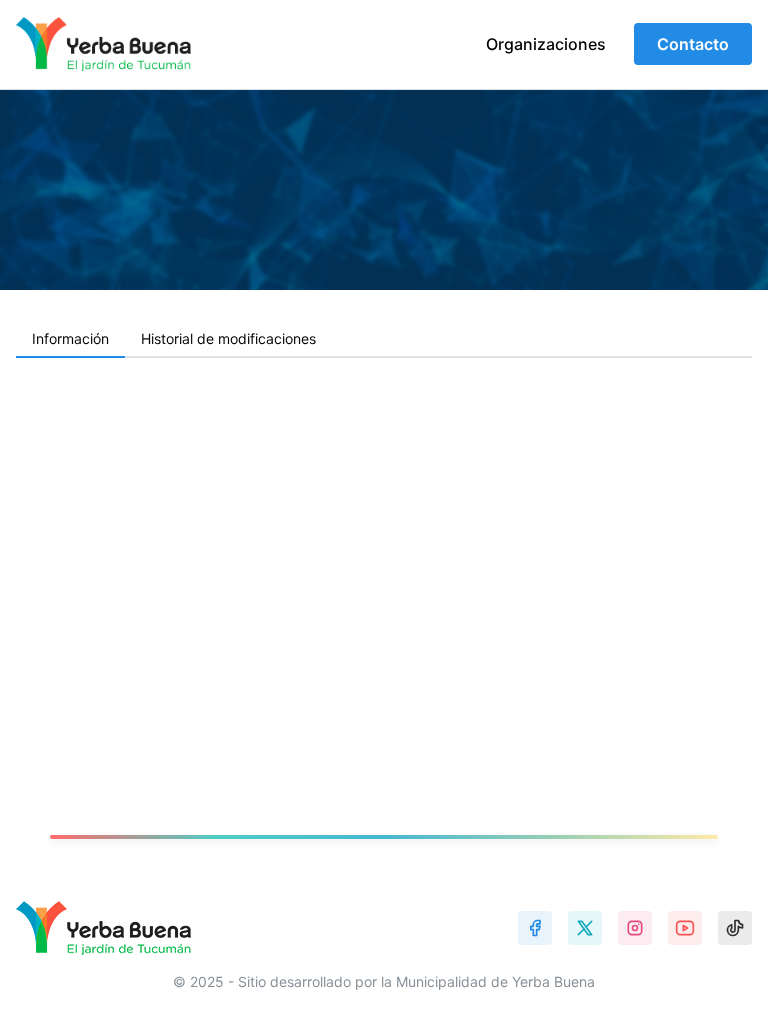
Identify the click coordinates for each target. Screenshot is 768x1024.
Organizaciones (546, 44)
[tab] (70, 340)
